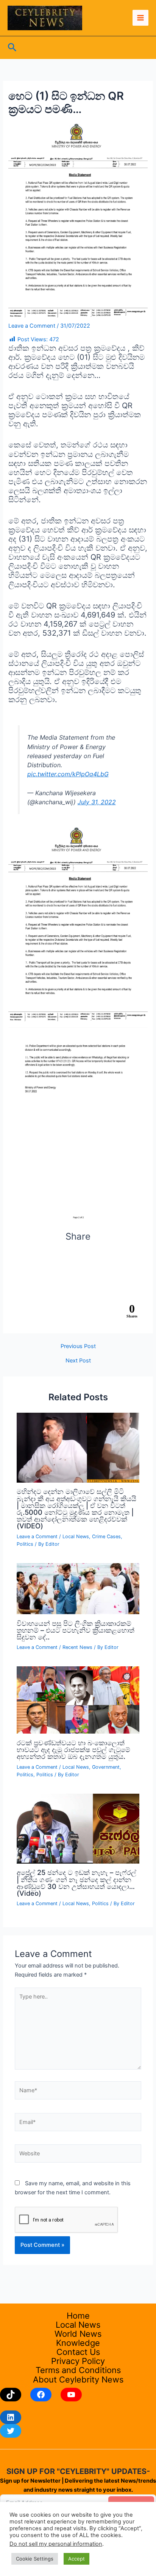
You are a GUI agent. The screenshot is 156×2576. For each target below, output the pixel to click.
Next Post (78, 1361)
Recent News (77, 1647)
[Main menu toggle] (140, 18)
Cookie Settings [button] (35, 2559)
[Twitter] (11, 2431)
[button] (12, 48)
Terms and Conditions (78, 2370)
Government (106, 1767)
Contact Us (78, 2352)
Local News (76, 1536)
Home (78, 2316)
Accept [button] (76, 2559)
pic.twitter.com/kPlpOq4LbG (68, 774)
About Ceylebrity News (78, 2379)
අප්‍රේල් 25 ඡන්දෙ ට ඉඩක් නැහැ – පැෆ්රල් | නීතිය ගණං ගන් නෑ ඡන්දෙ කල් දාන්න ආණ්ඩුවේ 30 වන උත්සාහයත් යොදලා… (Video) (76, 1883)
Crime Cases (106, 1536)
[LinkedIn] (11, 2417)
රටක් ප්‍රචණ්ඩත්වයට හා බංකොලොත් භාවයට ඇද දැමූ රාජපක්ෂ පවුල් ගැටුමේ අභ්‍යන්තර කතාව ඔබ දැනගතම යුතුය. (73, 1749)
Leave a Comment (32, 326)
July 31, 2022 (97, 802)
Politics (25, 1544)
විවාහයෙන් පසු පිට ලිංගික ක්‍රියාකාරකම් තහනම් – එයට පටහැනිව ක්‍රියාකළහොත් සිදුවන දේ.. (76, 1630)
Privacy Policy (78, 2361)
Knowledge (78, 2343)
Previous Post (78, 1346)
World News (78, 2334)
